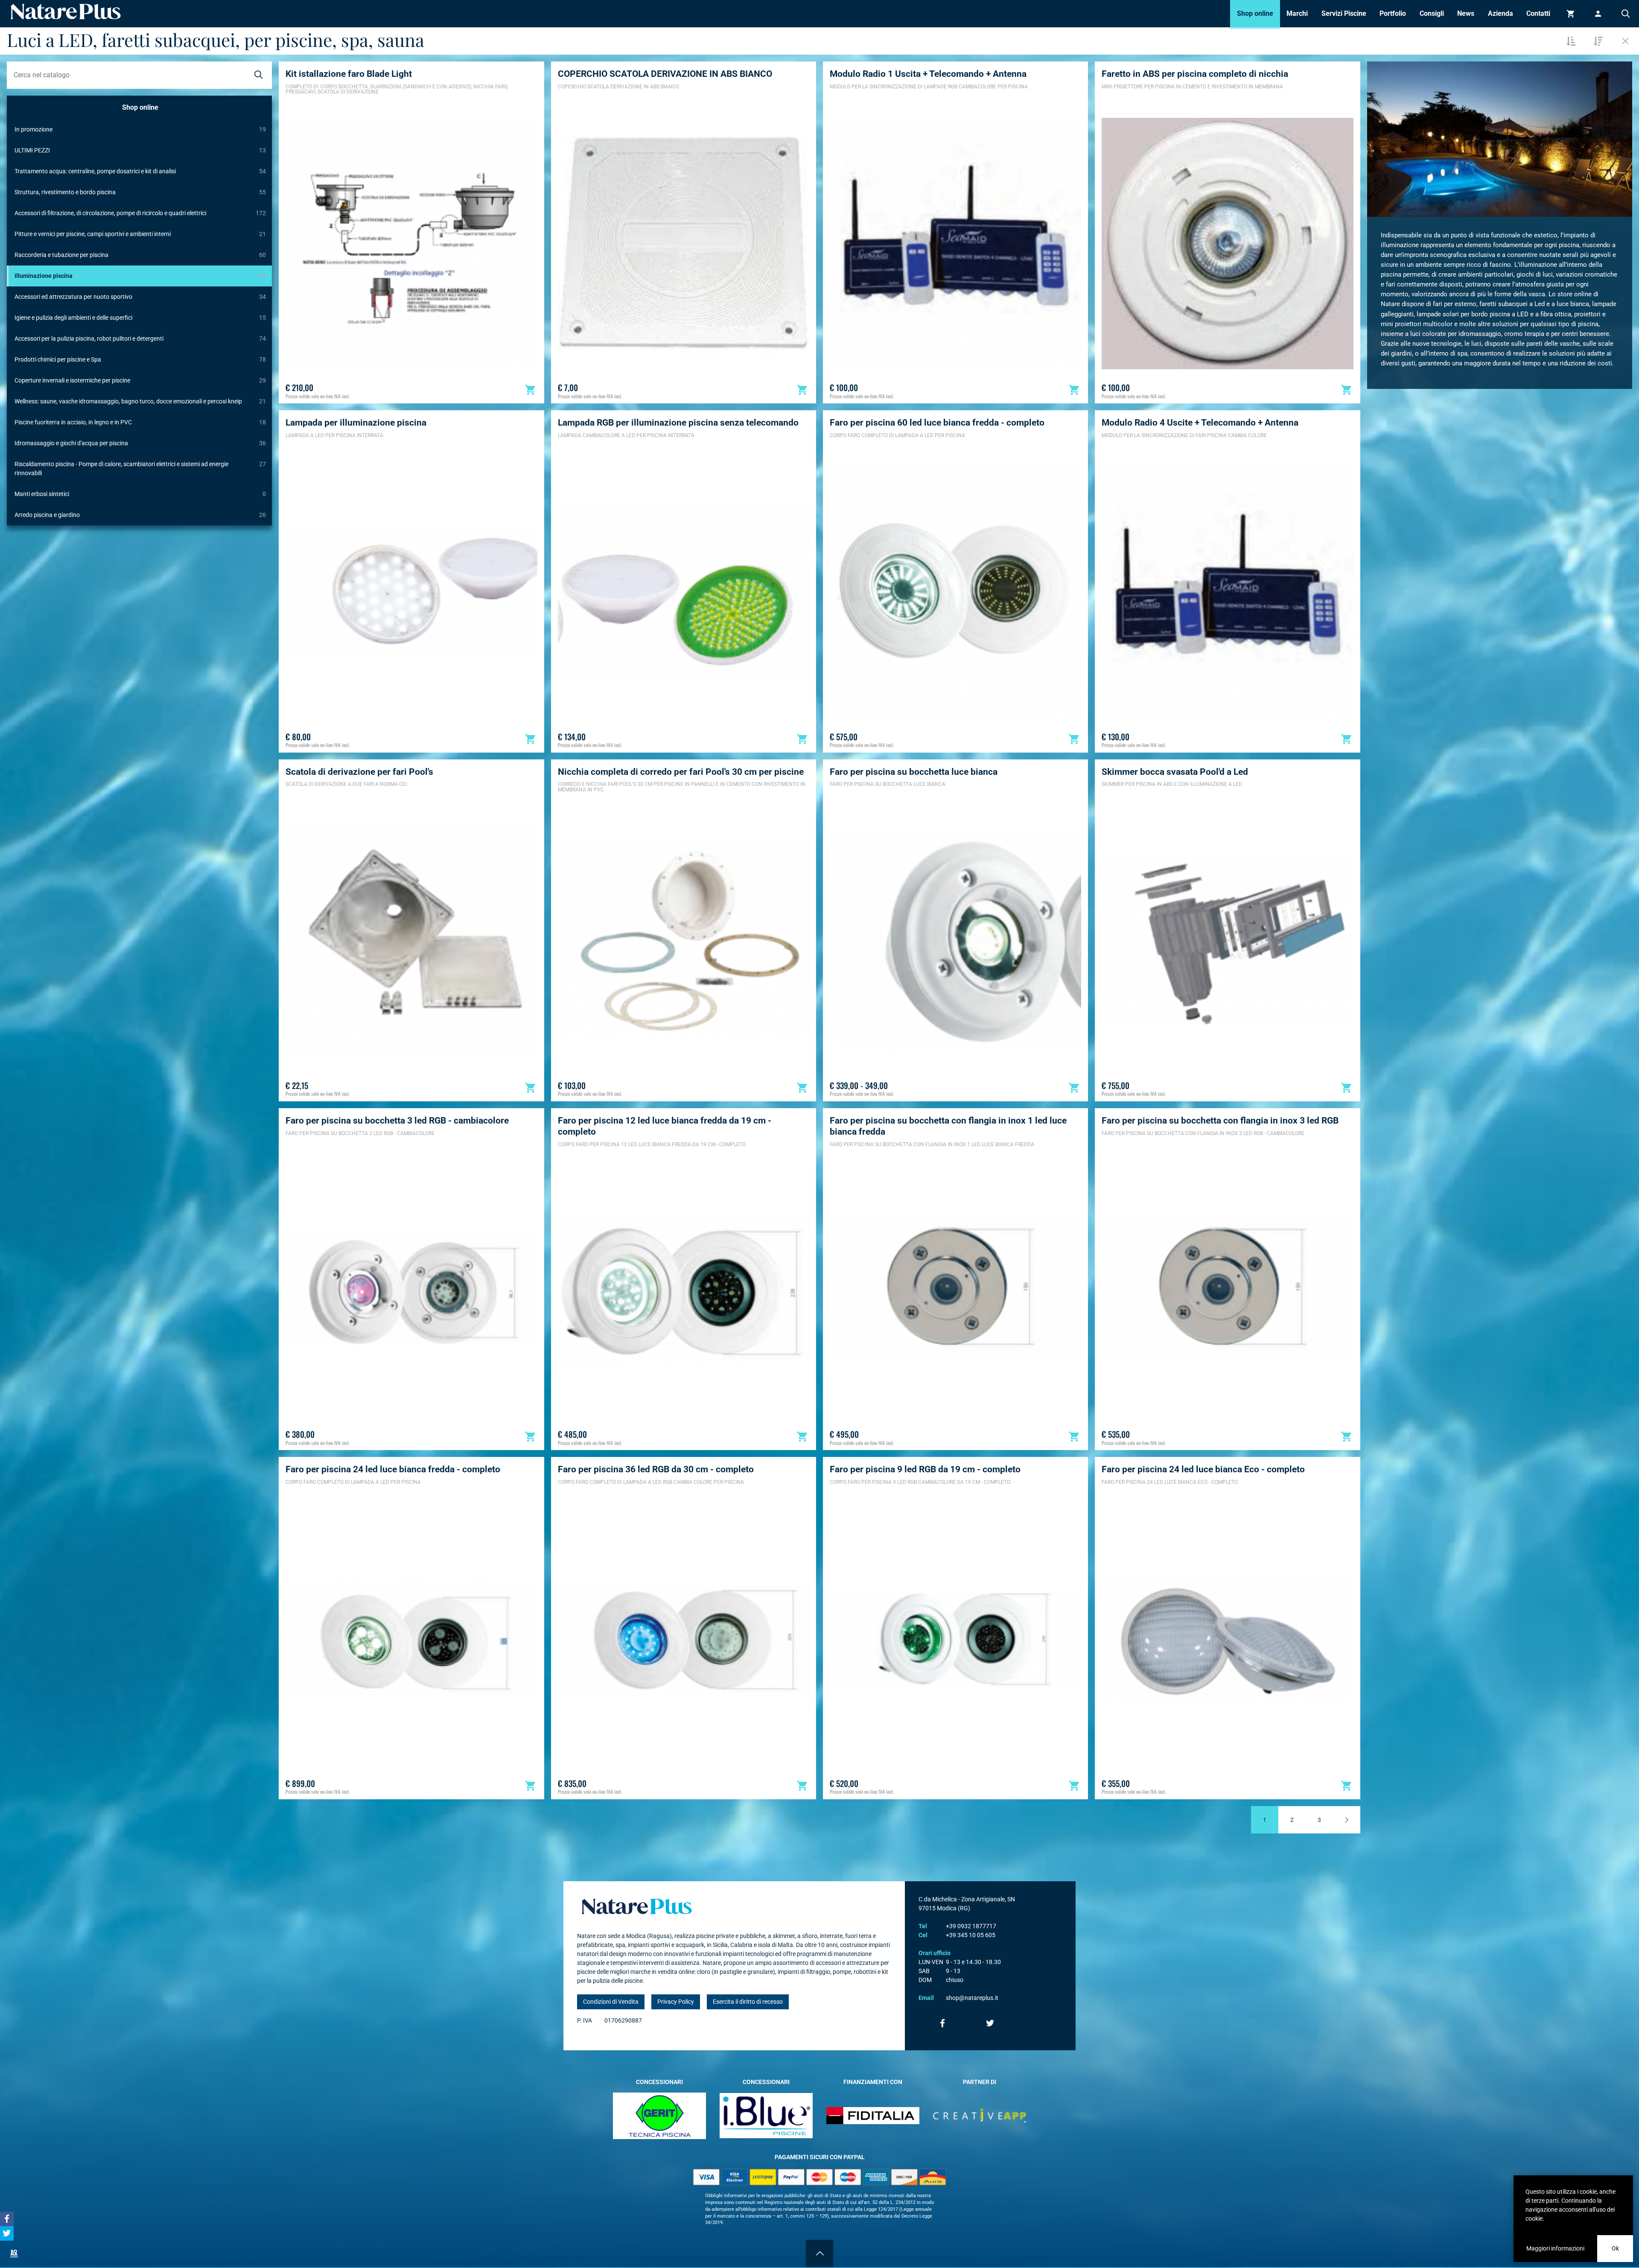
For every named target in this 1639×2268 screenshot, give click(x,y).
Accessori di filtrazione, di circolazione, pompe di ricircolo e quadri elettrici (140, 213)
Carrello (1571, 14)
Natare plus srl (637, 1906)
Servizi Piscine (1344, 13)
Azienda (1500, 13)
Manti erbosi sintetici (140, 494)
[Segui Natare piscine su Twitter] (990, 2023)
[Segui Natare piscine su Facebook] (942, 2023)
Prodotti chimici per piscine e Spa (140, 359)
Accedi (1598, 14)
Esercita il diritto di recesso (748, 2002)
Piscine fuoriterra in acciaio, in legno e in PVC (140, 422)
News (1466, 13)
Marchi (1297, 13)
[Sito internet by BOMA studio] (14, 2253)
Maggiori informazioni (1555, 2248)
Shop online (1255, 13)
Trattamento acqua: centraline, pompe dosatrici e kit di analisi (140, 171)
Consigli (1432, 13)
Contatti (1538, 13)
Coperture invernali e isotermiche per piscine (140, 380)
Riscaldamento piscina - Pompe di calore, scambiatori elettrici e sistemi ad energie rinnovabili (140, 468)
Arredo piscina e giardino (140, 515)
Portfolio (1393, 13)
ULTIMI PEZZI (140, 150)
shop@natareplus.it (972, 1998)
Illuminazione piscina (140, 276)
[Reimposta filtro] (1625, 41)
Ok (1615, 2248)
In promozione (140, 129)
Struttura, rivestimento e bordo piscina (140, 192)
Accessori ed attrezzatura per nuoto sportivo (140, 297)
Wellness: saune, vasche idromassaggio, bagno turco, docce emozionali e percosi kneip (140, 401)
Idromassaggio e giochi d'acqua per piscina (140, 443)
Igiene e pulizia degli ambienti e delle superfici (140, 318)
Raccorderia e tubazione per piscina (140, 255)
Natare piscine (66, 12)
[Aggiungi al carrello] (531, 390)
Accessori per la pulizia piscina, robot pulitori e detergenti (140, 339)
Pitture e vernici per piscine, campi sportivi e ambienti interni (140, 234)
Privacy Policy (676, 2002)
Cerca (1625, 14)
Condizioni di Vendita (611, 2002)
